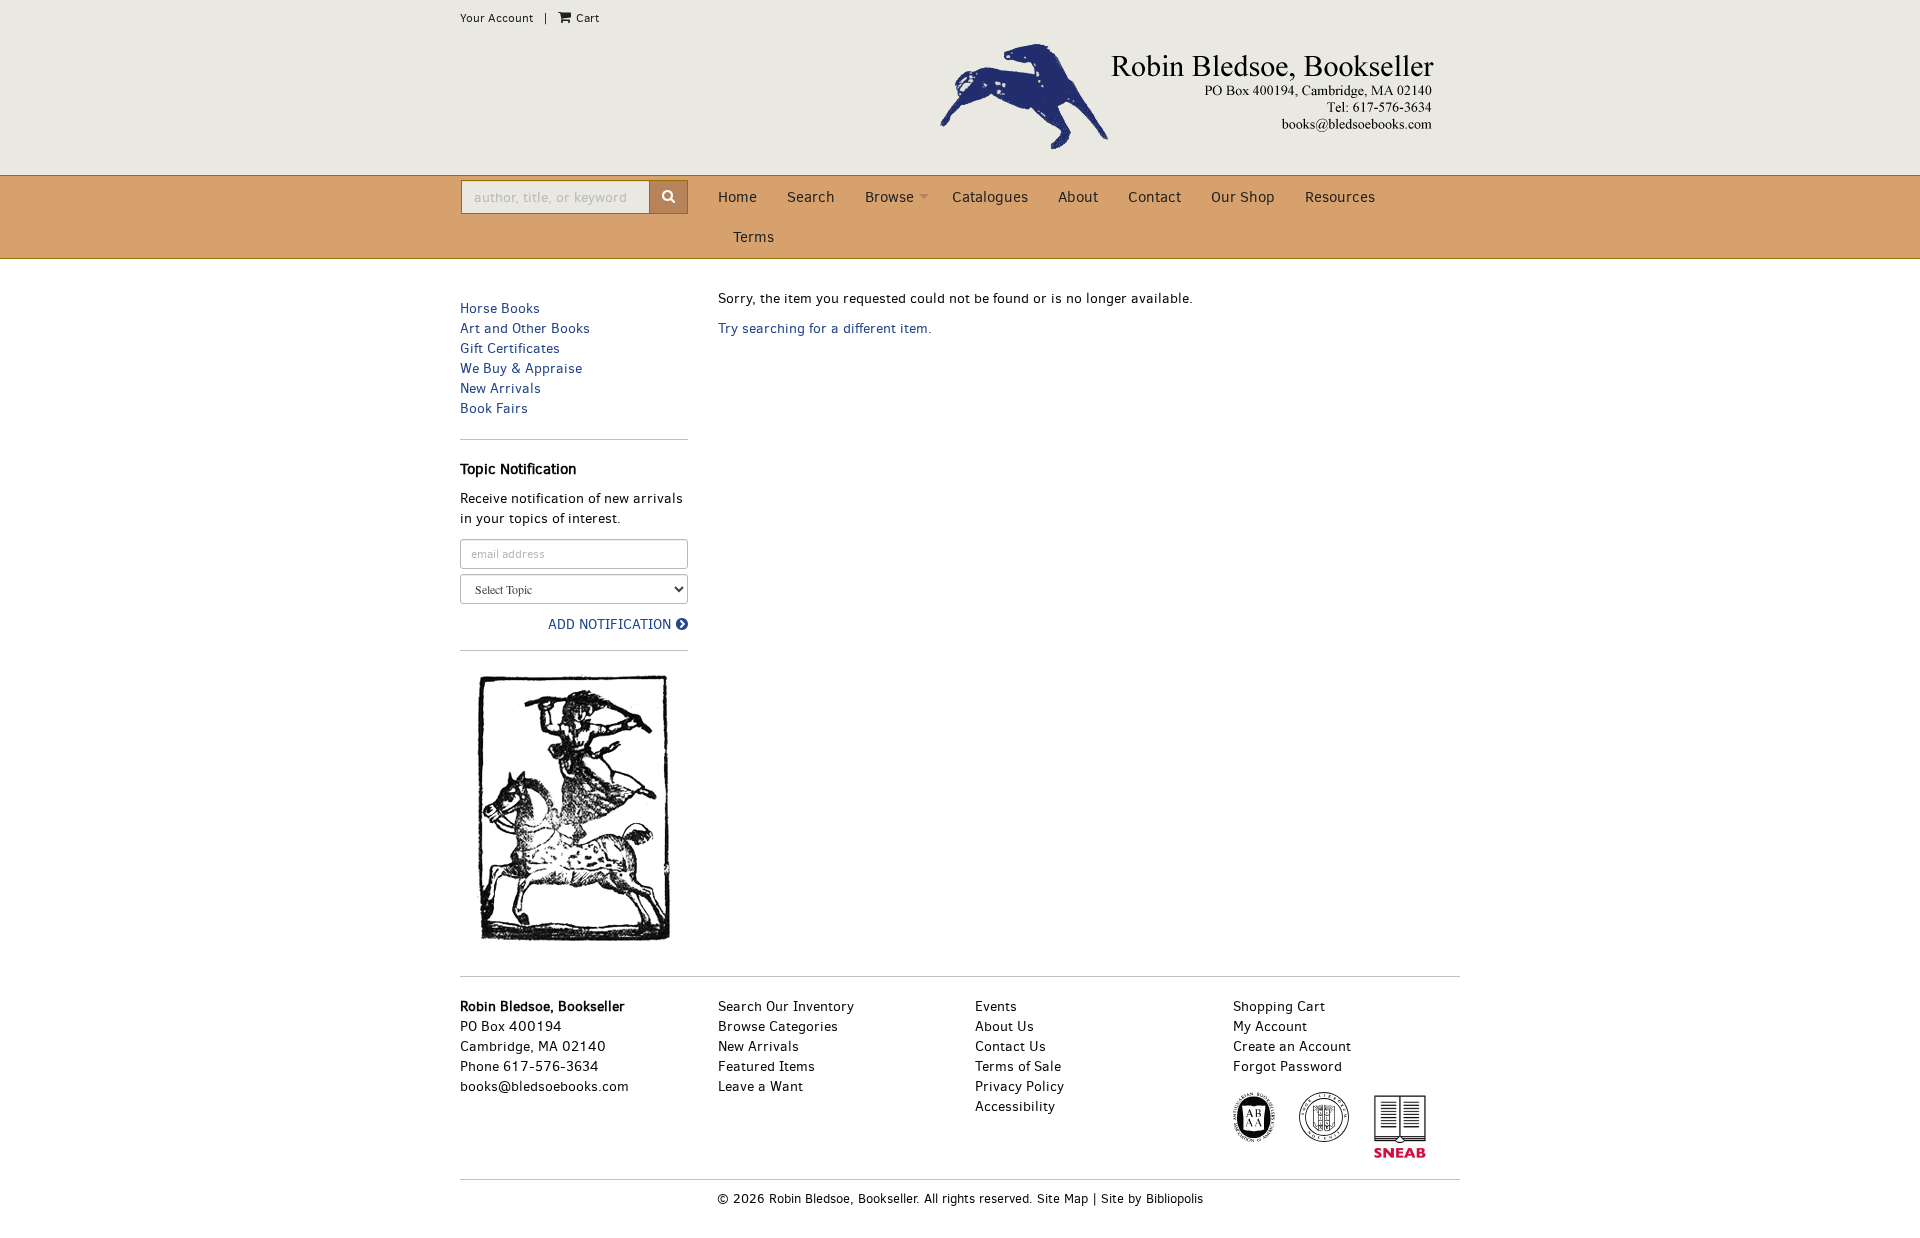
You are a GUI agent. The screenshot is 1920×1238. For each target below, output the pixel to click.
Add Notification (609, 624)
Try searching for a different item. (825, 328)
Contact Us (1010, 1046)
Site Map (1062, 1198)
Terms (753, 237)
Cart (586, 18)
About (1078, 197)
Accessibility (1015, 1106)
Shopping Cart (1279, 1006)
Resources (1340, 197)
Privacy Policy (1019, 1086)
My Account (1270, 1026)
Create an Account (1292, 1046)
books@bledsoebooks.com (544, 1086)
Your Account (496, 18)
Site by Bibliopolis (1152, 1198)
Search (811, 197)
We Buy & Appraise (521, 368)
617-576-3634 (551, 1066)
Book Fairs (494, 408)
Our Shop (1243, 197)
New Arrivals (500, 388)
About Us (1004, 1026)
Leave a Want (760, 1086)
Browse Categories (778, 1026)
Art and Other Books (525, 328)
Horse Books (500, 308)
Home (737, 197)
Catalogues (990, 197)
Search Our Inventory (786, 1006)
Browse (889, 197)
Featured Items (766, 1066)
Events (996, 1006)
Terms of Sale (1018, 1066)
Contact (1154, 197)
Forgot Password (1287, 1066)
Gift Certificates (510, 348)
